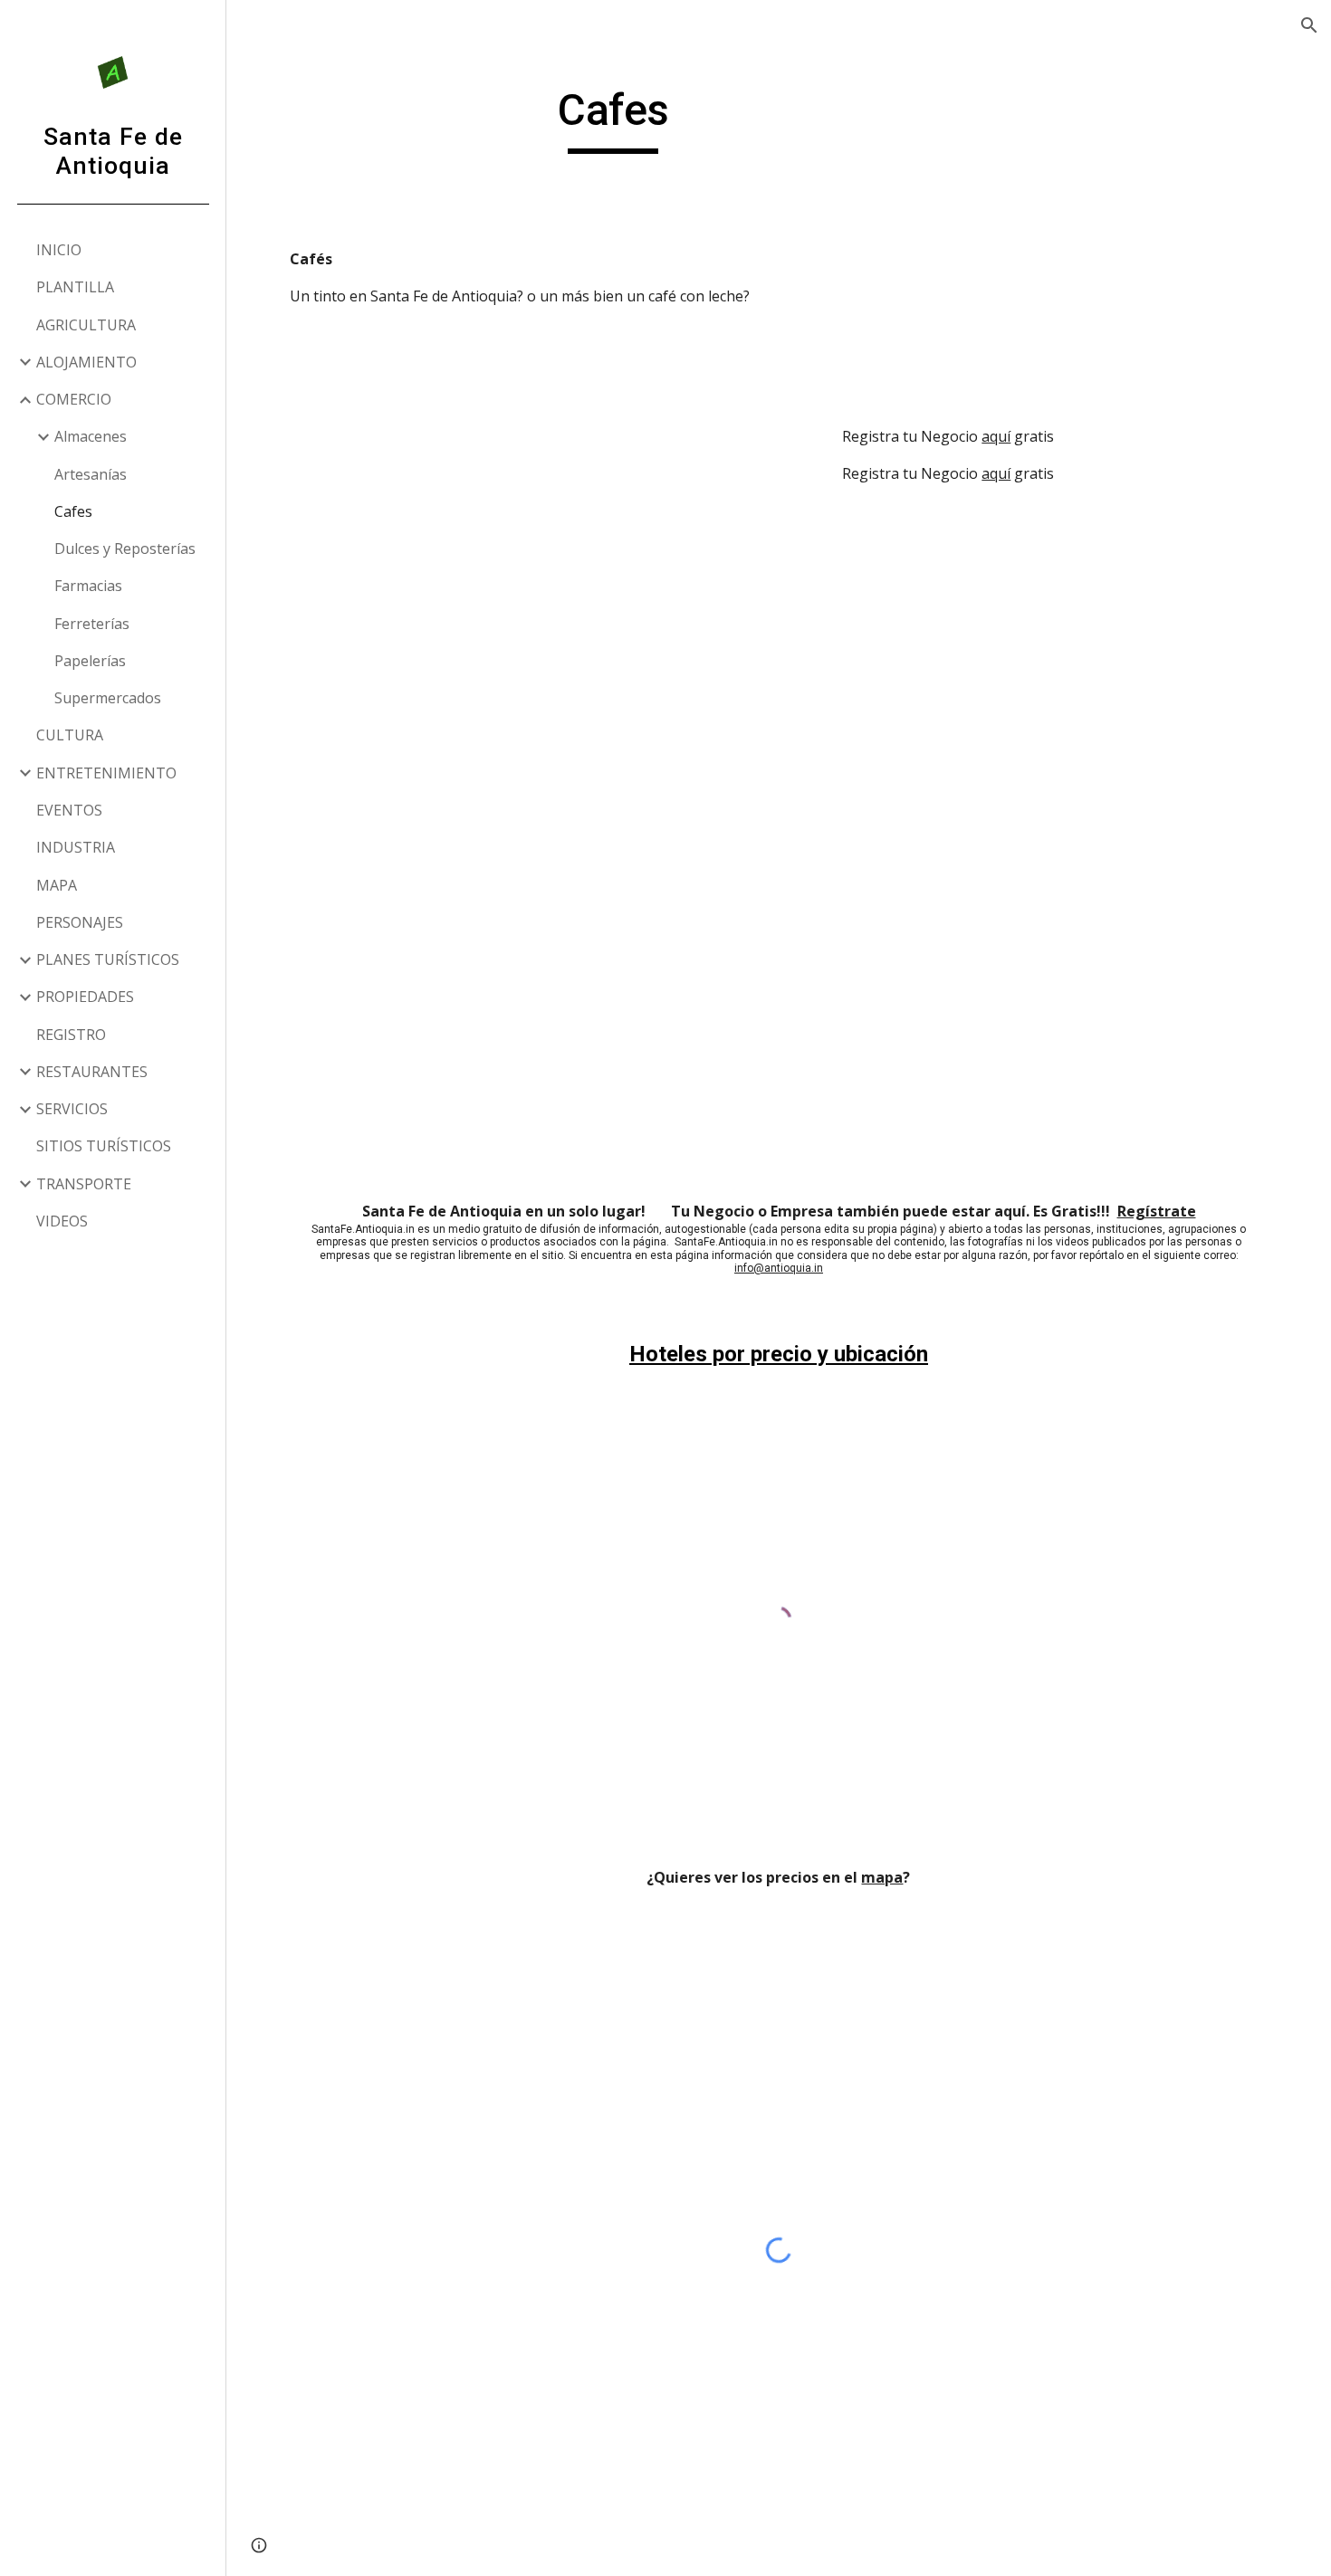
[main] (613, 119)
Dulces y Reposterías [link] (125, 549)
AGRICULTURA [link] (86, 325)
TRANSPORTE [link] (84, 1184)
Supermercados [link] (108, 698)
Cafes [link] (73, 511)
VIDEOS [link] (62, 1221)
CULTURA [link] (70, 735)
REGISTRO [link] (71, 1035)
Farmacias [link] (88, 586)
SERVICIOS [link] (72, 1109)
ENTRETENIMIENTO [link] (106, 773)
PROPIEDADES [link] (85, 997)
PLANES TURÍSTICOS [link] (108, 959)
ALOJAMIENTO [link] (86, 362)
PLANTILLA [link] (75, 287)
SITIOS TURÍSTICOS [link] (104, 1146)
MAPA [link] (57, 885)
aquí (996, 436)
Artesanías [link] (91, 474)
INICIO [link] (59, 250)
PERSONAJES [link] (80, 922)
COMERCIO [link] (74, 399)
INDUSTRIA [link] (76, 847)
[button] (1309, 25)
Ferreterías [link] (92, 624)
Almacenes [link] (91, 436)
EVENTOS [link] (69, 810)
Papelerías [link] (90, 661)
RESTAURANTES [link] (92, 1072)
